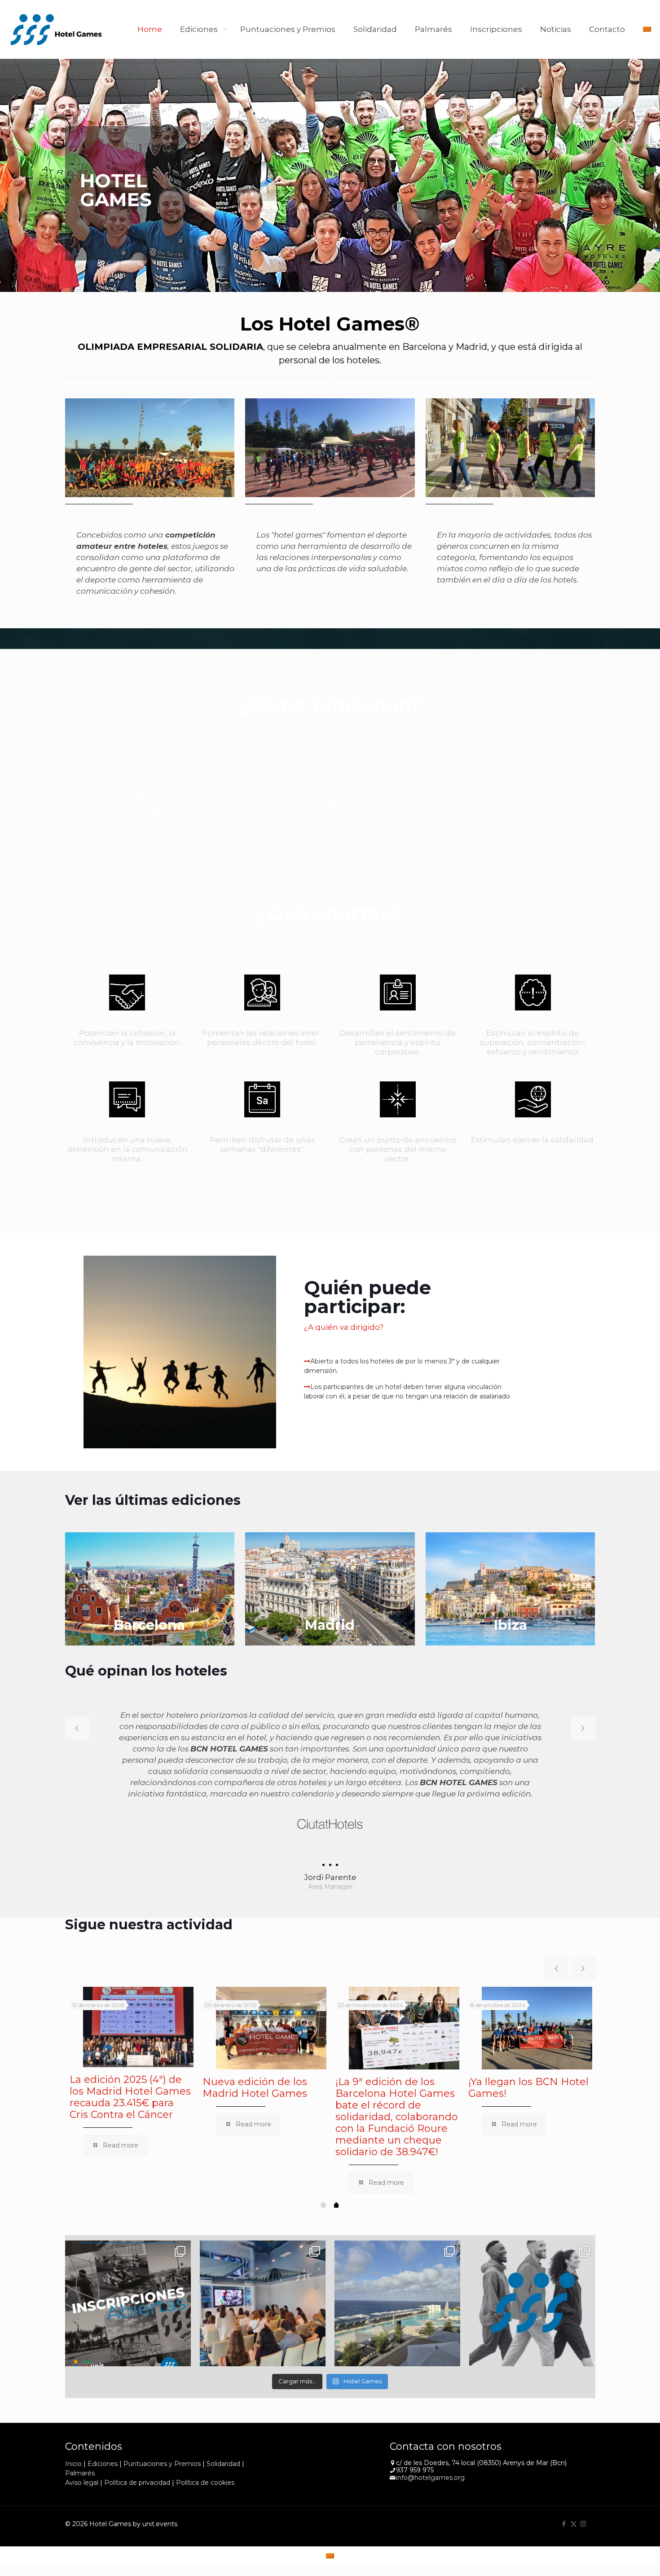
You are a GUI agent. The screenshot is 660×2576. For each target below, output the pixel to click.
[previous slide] (77, 1728)
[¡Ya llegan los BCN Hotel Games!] (537, 1995)
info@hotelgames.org (430, 2444)
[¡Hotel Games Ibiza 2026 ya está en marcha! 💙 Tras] (397, 2270)
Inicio (73, 2430)
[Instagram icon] (583, 2490)
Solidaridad (223, 2430)
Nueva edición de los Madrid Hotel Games (255, 2054)
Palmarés (80, 2439)
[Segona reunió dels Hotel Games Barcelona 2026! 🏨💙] (263, 2270)
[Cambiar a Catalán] (647, 29)
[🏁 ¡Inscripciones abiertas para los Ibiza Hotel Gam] (128, 2270)
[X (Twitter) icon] (574, 2490)
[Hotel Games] (56, 29)
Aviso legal (82, 2449)
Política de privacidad (137, 2449)
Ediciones (103, 2430)
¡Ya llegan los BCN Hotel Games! (528, 2054)
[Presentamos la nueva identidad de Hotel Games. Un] (532, 2270)
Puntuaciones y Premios (162, 2430)
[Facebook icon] (564, 2490)
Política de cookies (205, 2449)
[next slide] (583, 1728)
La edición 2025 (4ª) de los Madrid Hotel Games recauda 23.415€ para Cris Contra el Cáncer (130, 2063)
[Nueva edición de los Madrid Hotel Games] (271, 1995)
